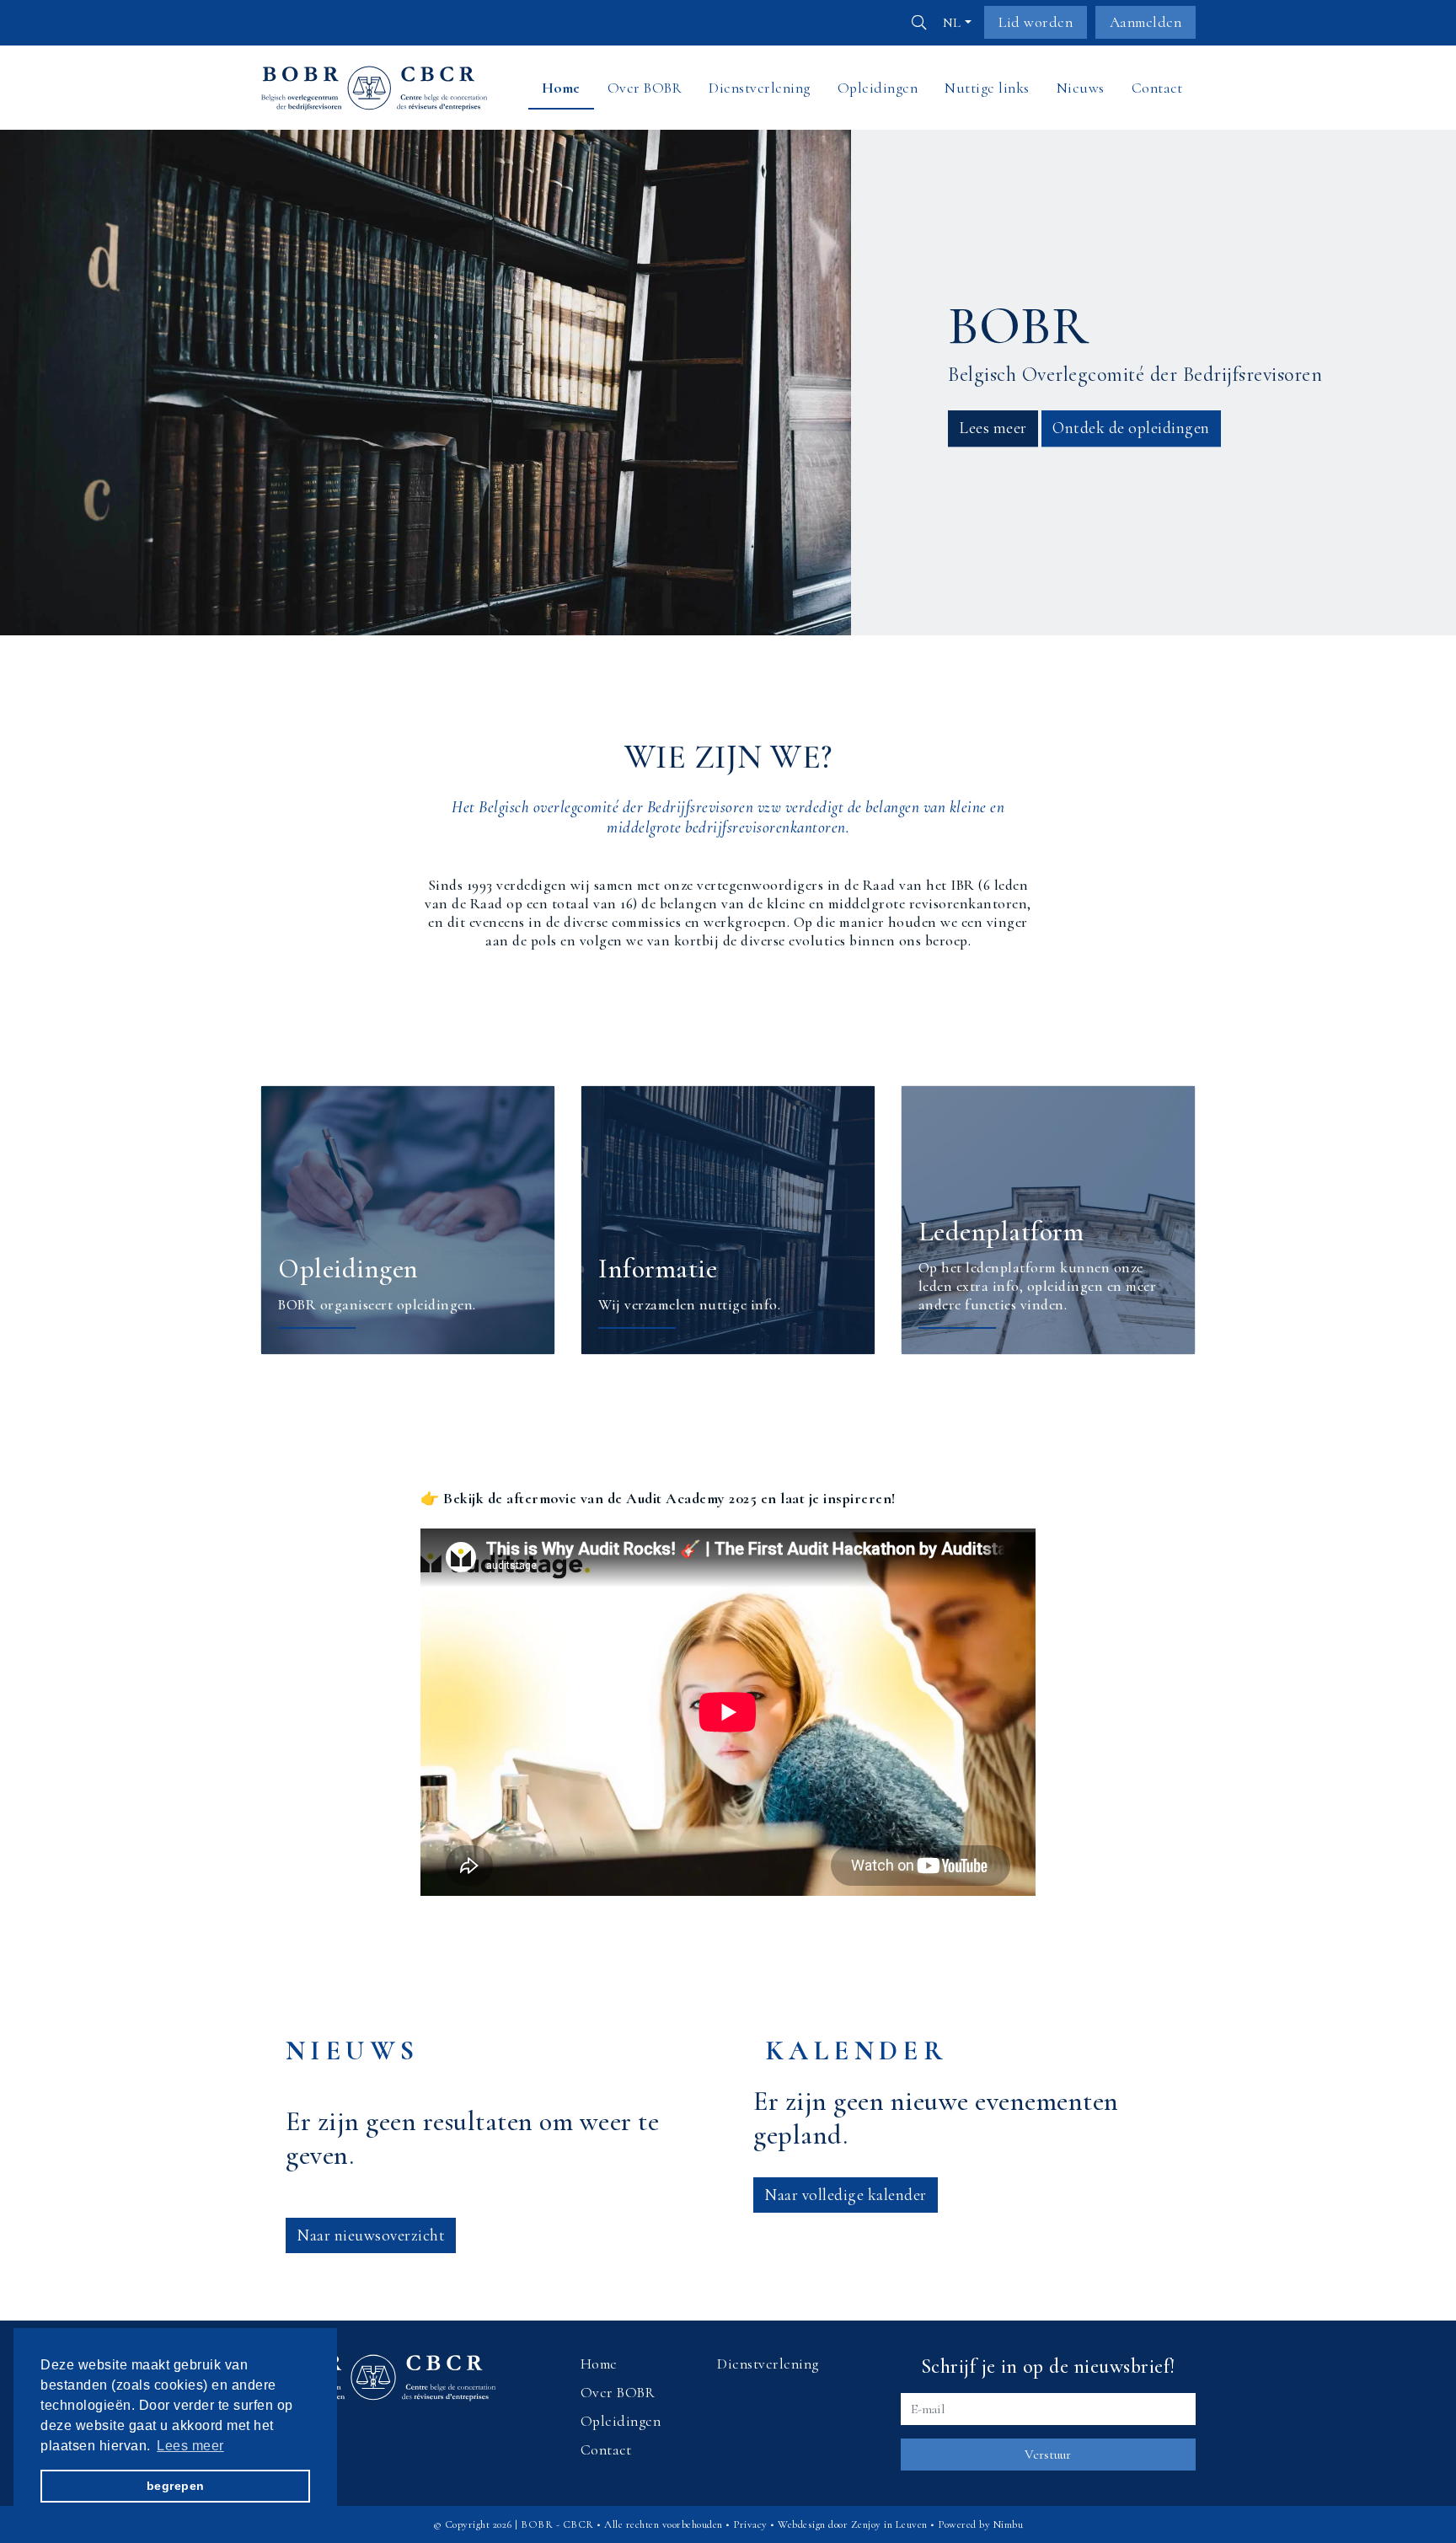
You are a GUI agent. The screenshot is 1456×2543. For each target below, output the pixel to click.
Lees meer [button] (190, 2445)
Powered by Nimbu (980, 2524)
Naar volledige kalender (846, 2195)
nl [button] (952, 23)
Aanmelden (1146, 22)
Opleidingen (621, 2421)
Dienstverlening (768, 2364)
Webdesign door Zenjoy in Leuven (853, 2524)
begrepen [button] (176, 2486)
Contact (606, 2450)
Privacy (750, 2524)
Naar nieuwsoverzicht (371, 2235)
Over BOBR (618, 2393)
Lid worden (1036, 22)
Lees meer (993, 428)
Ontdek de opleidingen (1131, 428)
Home (599, 2364)
